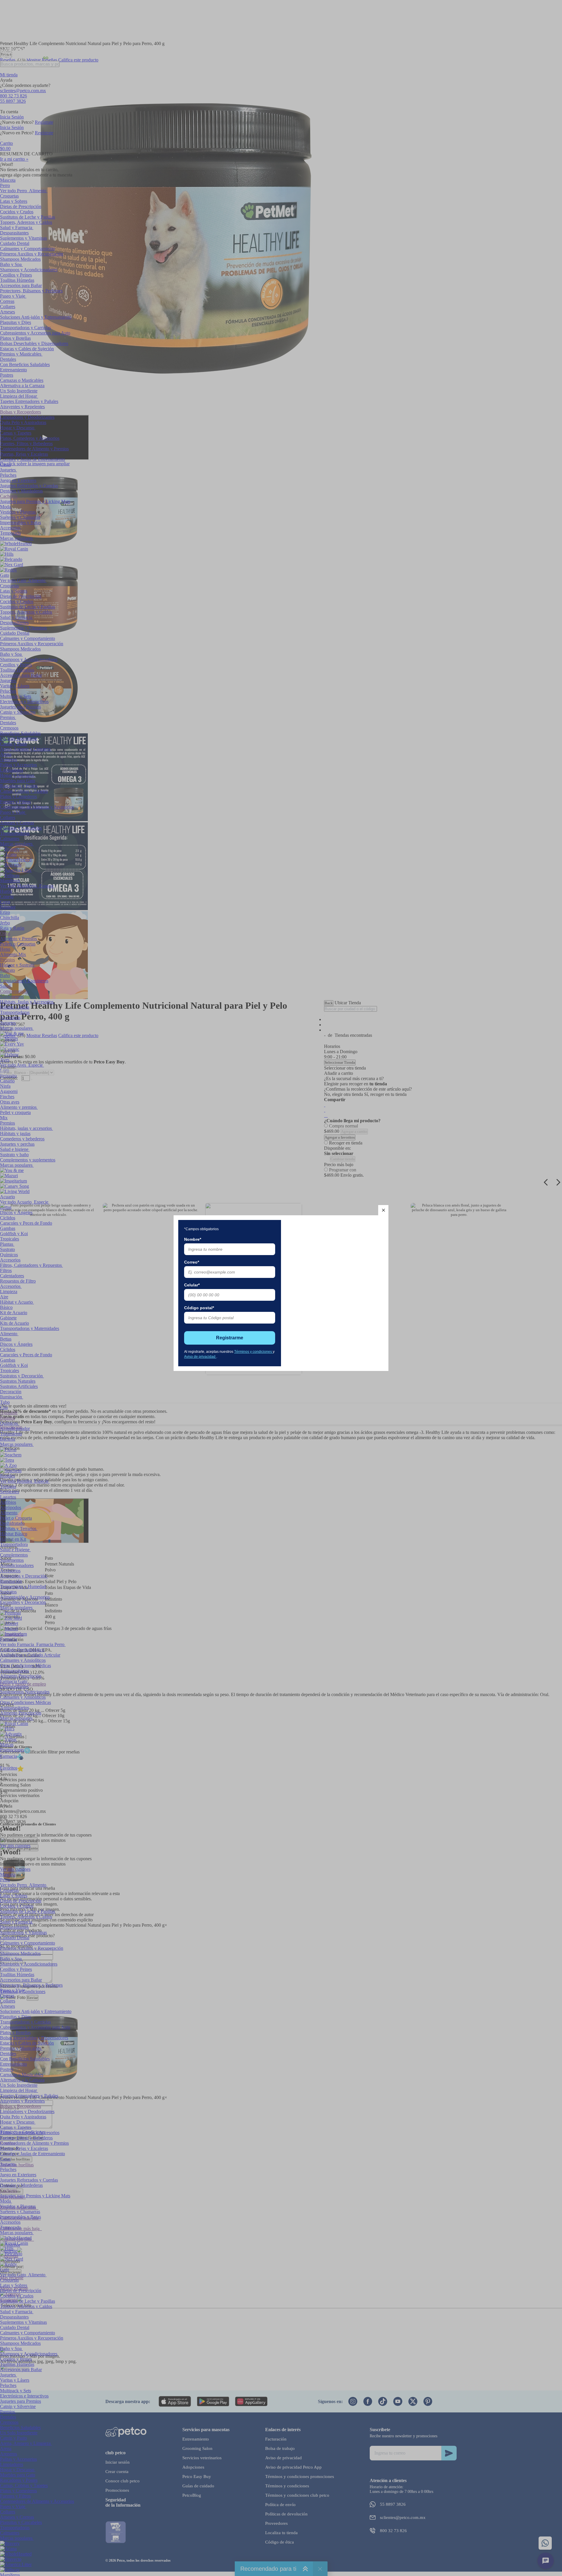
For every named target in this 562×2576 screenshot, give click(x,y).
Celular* (192, 1285)
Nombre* (193, 1239)
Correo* (192, 1262)
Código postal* (199, 1308)
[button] (383, 1210)
